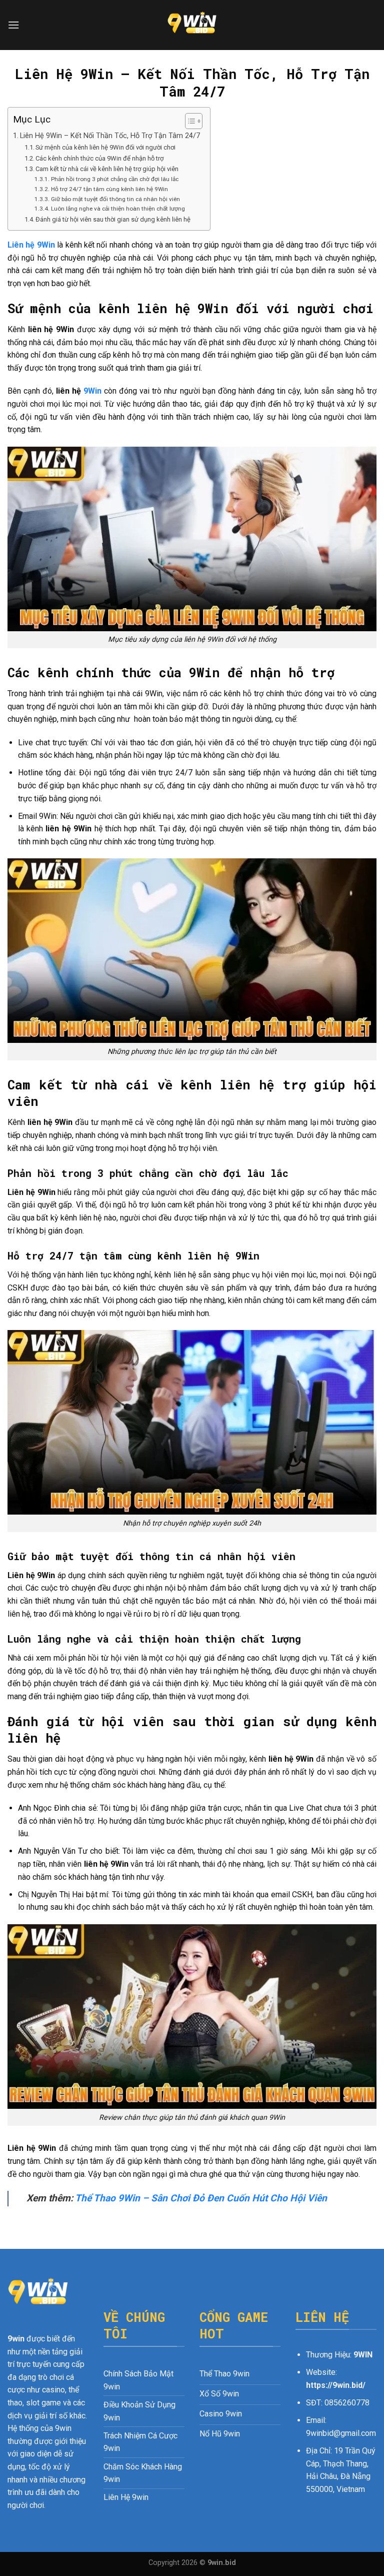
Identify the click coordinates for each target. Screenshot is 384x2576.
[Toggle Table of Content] (189, 121)
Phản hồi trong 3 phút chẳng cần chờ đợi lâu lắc (114, 179)
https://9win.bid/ (336, 2385)
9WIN (363, 2355)
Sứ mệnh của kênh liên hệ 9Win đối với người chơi (105, 147)
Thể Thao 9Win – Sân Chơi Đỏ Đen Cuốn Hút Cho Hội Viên (201, 2198)
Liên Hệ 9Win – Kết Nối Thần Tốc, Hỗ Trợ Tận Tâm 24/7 (110, 136)
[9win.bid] (192, 25)
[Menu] (13, 25)
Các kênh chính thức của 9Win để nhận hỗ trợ (99, 158)
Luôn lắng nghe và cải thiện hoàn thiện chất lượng (118, 209)
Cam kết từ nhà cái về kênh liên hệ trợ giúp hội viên (107, 169)
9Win (92, 391)
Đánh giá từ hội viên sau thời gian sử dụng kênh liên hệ (113, 219)
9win (16, 2339)
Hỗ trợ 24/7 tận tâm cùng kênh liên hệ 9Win (109, 189)
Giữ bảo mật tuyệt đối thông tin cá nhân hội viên (115, 199)
